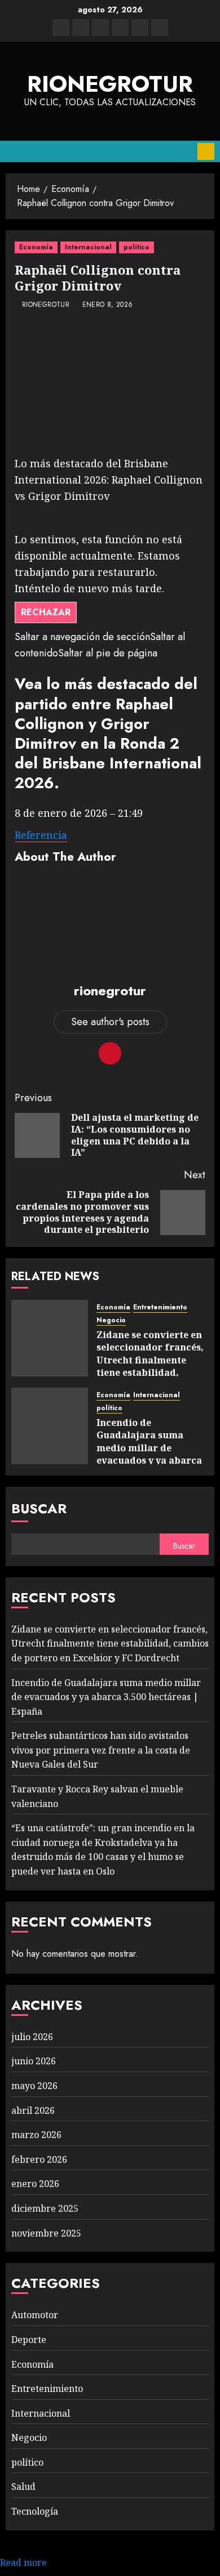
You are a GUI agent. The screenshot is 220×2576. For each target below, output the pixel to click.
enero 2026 (35, 2184)
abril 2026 (33, 2110)
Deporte (29, 2340)
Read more (23, 2562)
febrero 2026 (39, 2159)
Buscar (39, 1508)
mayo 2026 (34, 2086)
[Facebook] (61, 28)
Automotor (35, 2315)
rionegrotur (110, 84)
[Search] (185, 151)
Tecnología (35, 2511)
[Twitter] (81, 28)
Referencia (41, 835)
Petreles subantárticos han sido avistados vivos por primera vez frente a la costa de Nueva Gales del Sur (101, 1750)
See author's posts (110, 1022)
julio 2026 (32, 2037)
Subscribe (206, 151)
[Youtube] (140, 28)
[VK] (120, 28)
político (137, 247)
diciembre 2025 (45, 2208)
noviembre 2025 (46, 2233)
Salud (23, 2486)
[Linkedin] (100, 28)
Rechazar (46, 612)
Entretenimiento (160, 1307)
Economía (36, 247)
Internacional (88, 247)
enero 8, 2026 (108, 305)
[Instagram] (160, 28)
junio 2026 (34, 2061)
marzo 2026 (36, 2135)
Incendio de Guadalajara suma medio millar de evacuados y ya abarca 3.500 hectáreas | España (149, 1454)
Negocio (111, 1320)
